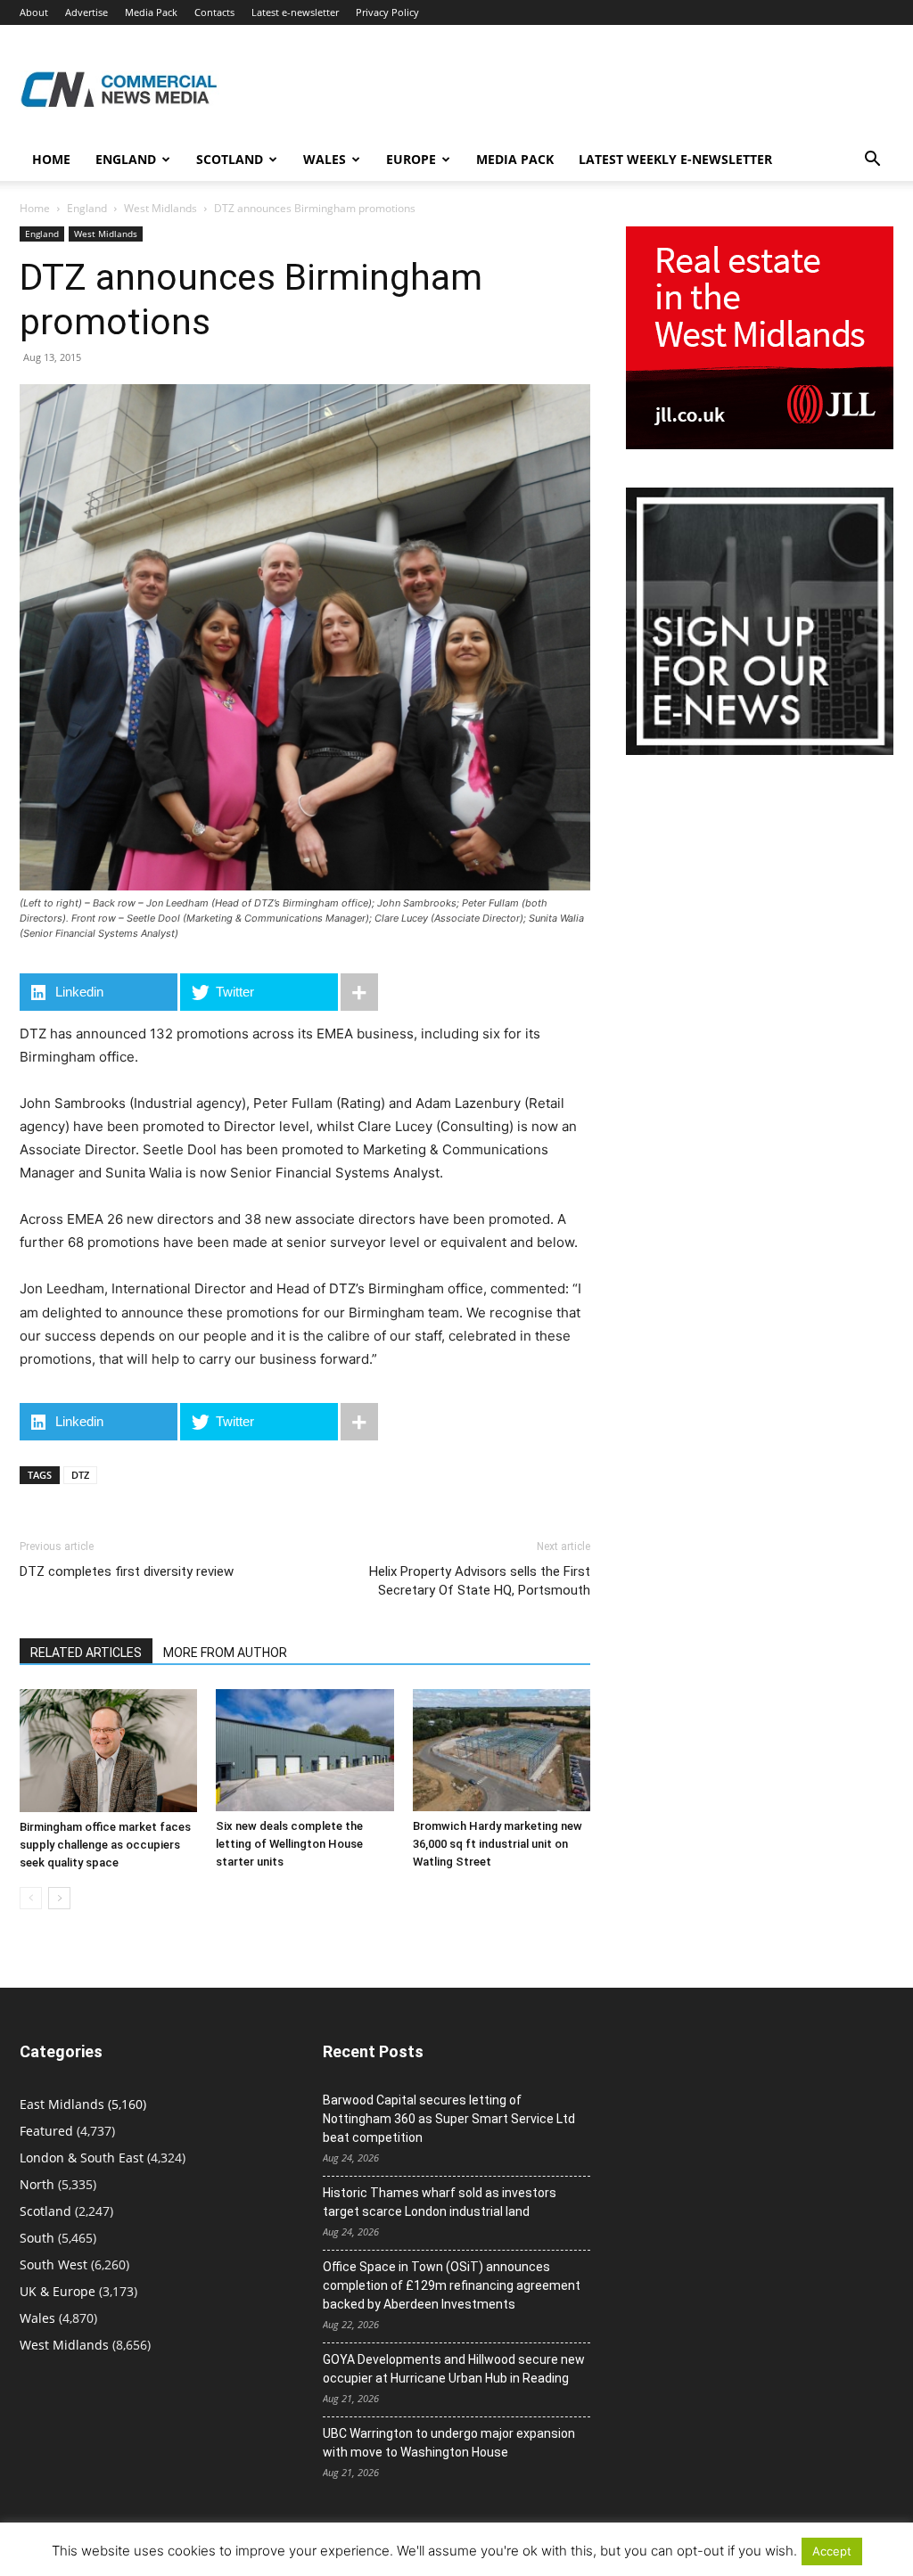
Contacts (214, 12)
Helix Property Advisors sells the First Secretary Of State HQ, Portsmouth (480, 1581)
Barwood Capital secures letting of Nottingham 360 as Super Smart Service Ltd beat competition (449, 2119)
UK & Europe (58, 2291)
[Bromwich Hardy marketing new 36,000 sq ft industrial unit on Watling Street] (502, 1750)
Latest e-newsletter (295, 12)
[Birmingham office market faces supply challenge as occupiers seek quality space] (108, 1751)
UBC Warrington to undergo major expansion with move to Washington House (449, 2443)
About (34, 12)
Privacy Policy (387, 12)
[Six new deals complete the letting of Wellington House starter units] (304, 1750)
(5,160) (83, 2104)
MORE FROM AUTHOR (225, 1653)
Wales (325, 159)
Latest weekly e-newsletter (675, 159)
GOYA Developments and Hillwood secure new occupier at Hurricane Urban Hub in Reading (454, 2369)
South (37, 2238)
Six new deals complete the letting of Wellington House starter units (289, 1844)
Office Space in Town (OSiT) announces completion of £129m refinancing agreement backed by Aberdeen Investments (452, 2285)
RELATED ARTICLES (86, 1653)
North (37, 2184)
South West (53, 2264)
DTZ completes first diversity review (127, 1571)
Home (51, 159)
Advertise (86, 12)
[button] (872, 161)
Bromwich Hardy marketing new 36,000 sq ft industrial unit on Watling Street (498, 1844)
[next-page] (59, 1898)
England (87, 208)
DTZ (80, 1475)
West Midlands (160, 208)
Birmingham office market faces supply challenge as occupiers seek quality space (105, 1845)
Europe (411, 159)
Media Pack (151, 12)
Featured (46, 2131)
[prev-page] (31, 1898)
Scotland (230, 159)
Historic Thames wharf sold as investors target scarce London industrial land (440, 2202)
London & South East (82, 2158)
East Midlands (62, 2104)
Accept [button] (832, 2551)
